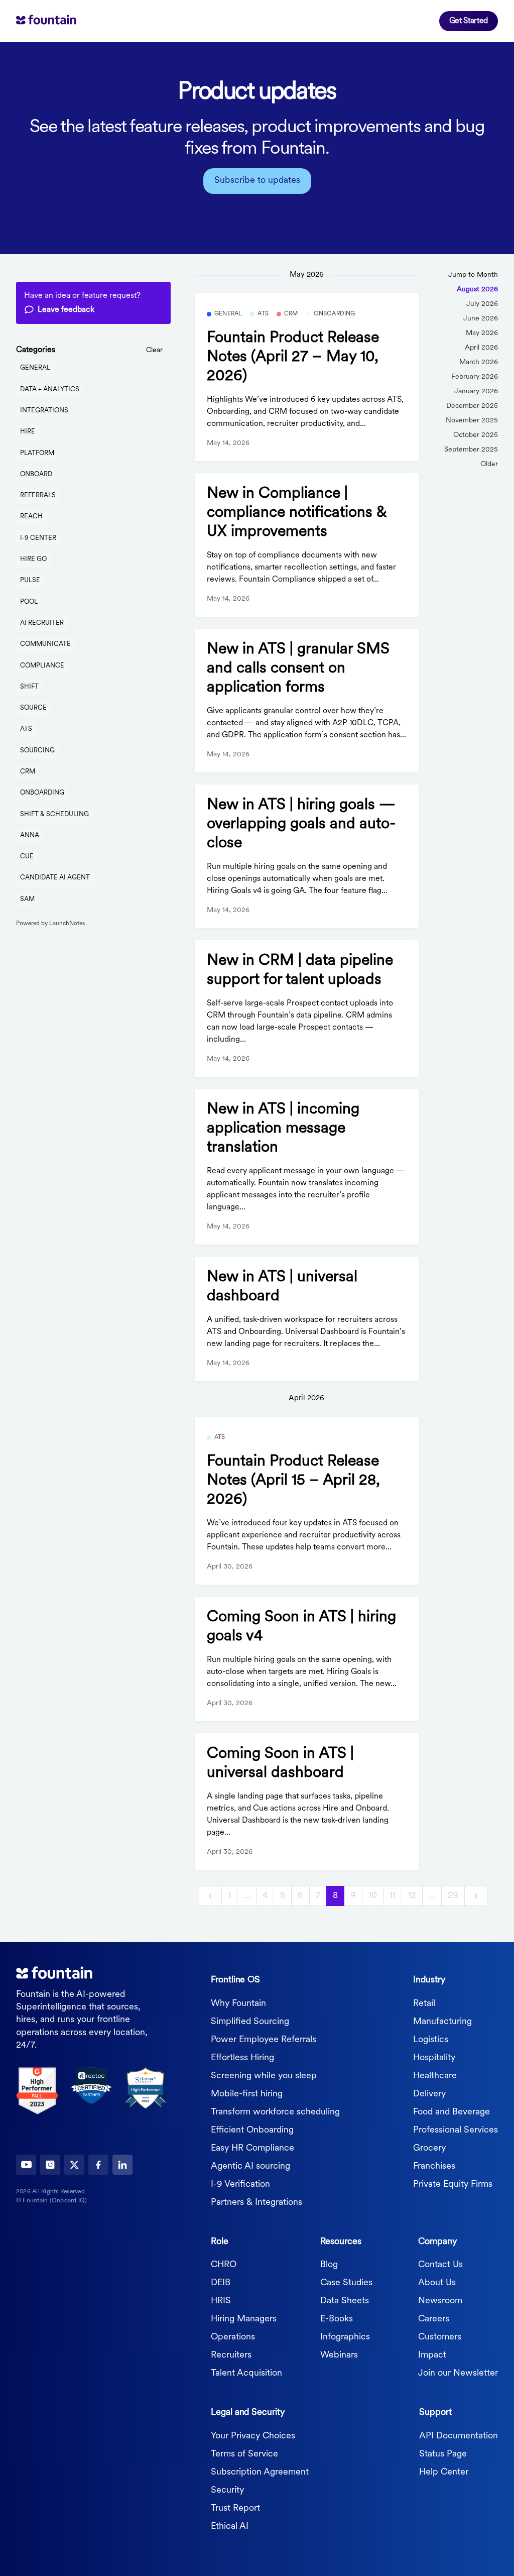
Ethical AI (230, 2527)
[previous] (210, 1896)
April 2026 (481, 348)
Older (489, 464)
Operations (233, 2337)
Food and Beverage (452, 2112)
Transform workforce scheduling (275, 2112)
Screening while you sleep (264, 2076)
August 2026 (477, 290)
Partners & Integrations (256, 2203)
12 (412, 1896)
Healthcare (435, 2076)
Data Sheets (345, 2301)
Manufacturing (442, 2022)
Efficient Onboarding (252, 2131)
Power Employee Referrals (264, 2040)
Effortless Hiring (242, 2058)
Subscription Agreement (260, 2473)
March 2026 (479, 362)
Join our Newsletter (458, 2374)
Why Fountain (238, 2004)
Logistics (431, 2040)
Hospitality (434, 2058)
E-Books (337, 2319)
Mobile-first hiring (247, 2094)
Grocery (429, 2149)
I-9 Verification (240, 2185)
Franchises (434, 2167)
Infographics (345, 2337)
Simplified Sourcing (250, 2022)
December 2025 (472, 406)
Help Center (444, 2473)
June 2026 (481, 319)
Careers (434, 2319)
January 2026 (476, 391)
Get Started (469, 21)
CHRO (224, 2265)
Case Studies (346, 2283)
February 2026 (475, 377)
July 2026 (482, 304)
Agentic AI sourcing (250, 2167)
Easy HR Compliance (252, 2149)
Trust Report (235, 2509)
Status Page (443, 2454)
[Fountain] (61, 21)
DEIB (221, 2283)
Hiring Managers (244, 2319)
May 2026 (482, 333)
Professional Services (456, 2131)
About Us (437, 2283)
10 (373, 1896)
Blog (329, 2265)
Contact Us (440, 2265)
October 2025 (476, 435)
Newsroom (440, 2301)
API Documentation (459, 2436)
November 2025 (472, 421)
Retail (424, 2004)
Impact (432, 2356)
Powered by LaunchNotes (50, 924)
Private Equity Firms (453, 2185)
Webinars (339, 2356)
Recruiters (231, 2356)
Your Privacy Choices (253, 2436)
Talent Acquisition (246, 2374)
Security (227, 2491)
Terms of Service (244, 2454)
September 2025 (471, 450)
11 (393, 1896)
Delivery (429, 2094)
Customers (440, 2337)
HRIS (221, 2301)
